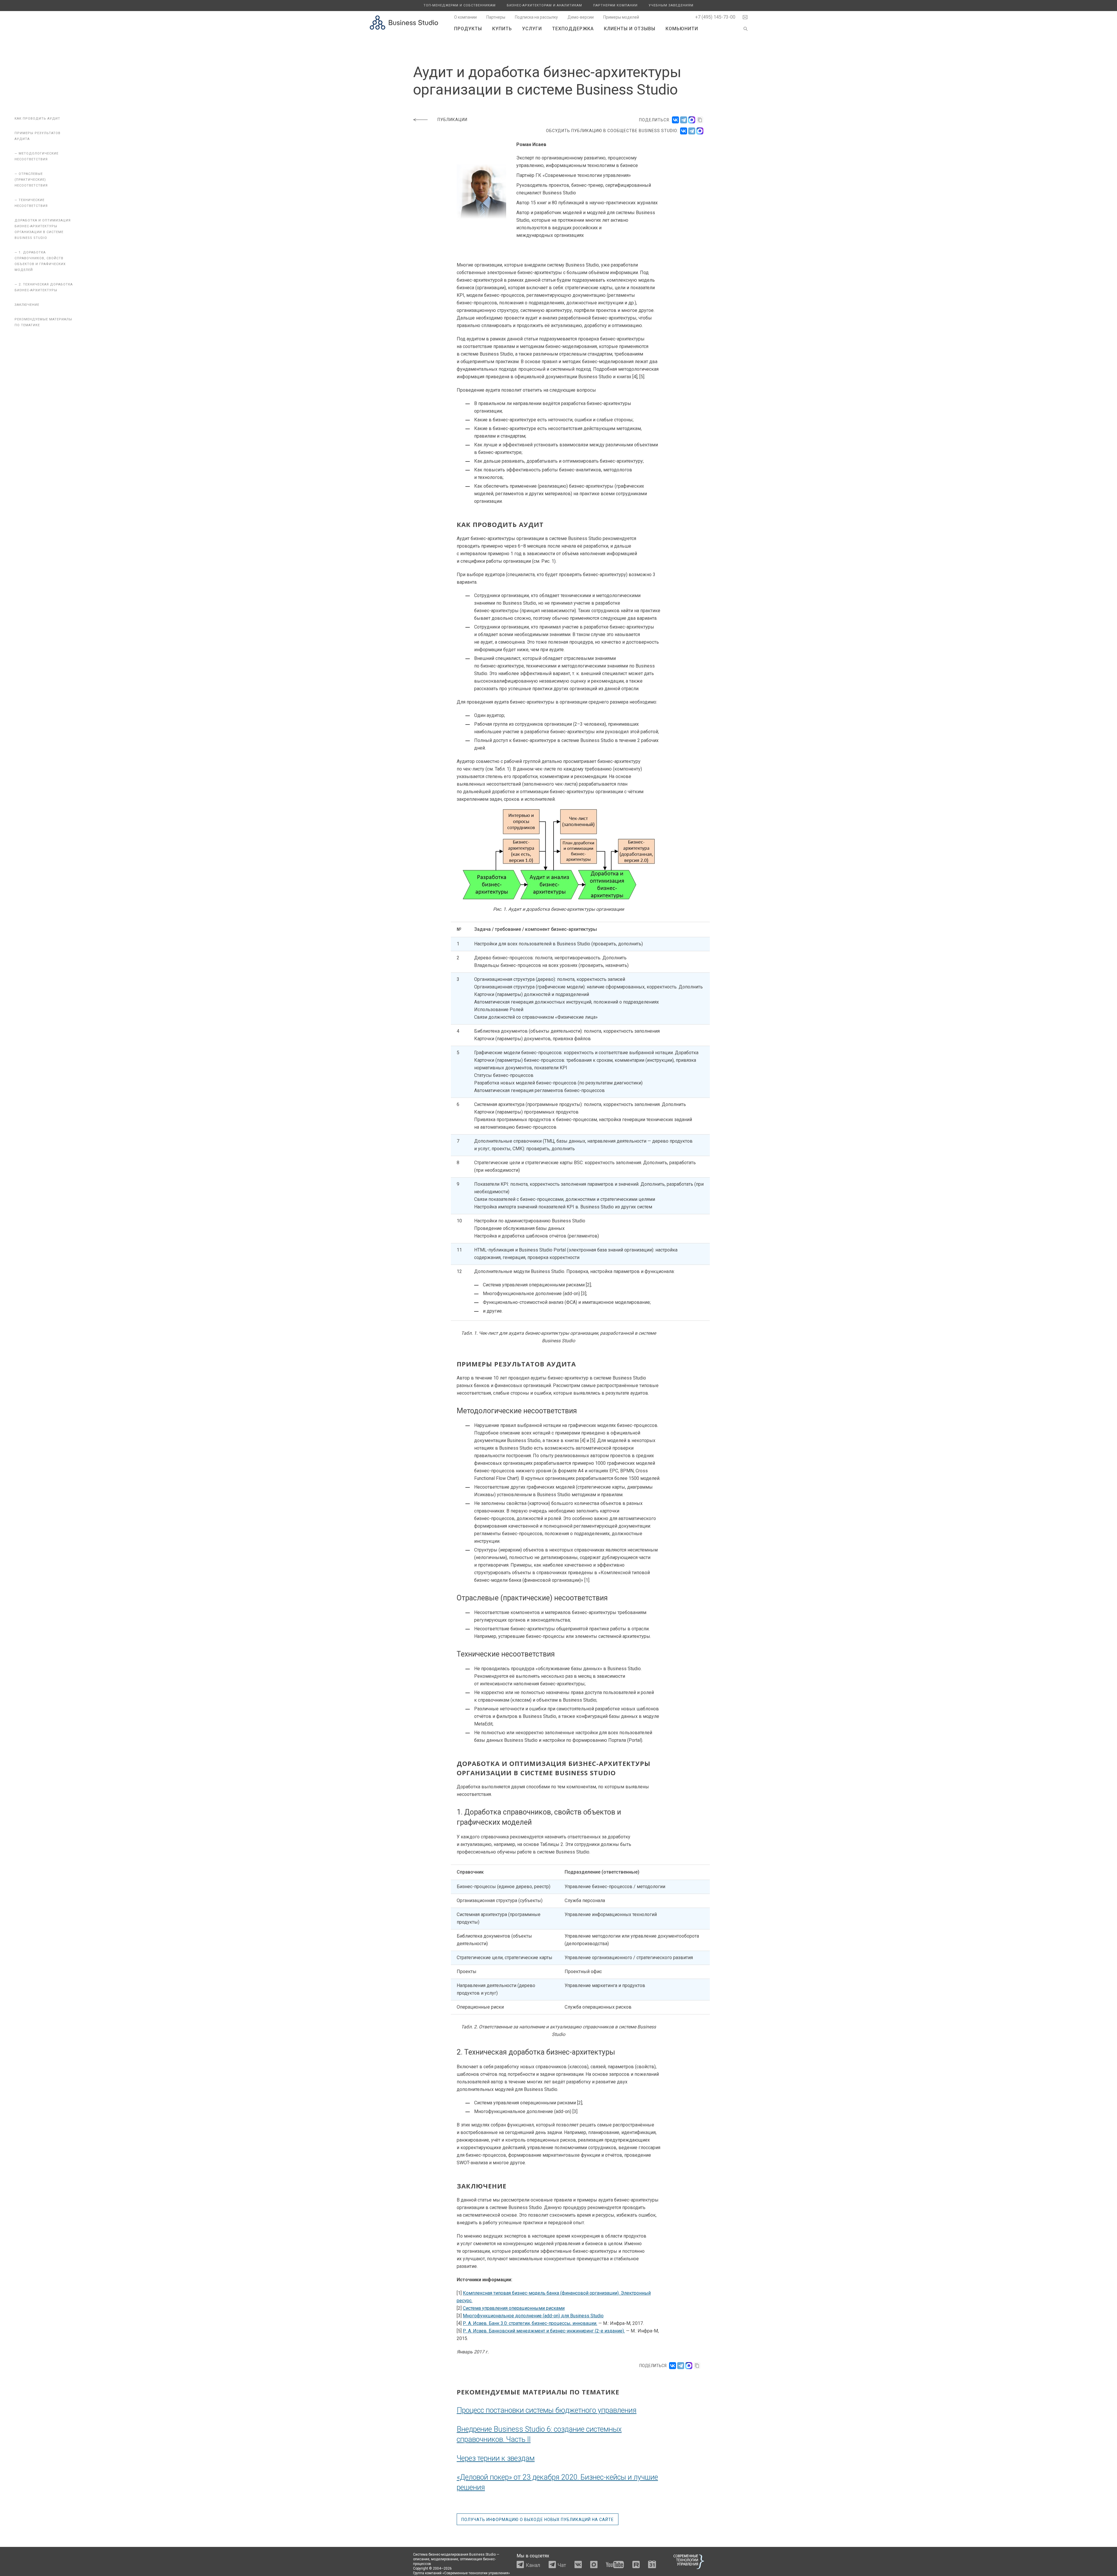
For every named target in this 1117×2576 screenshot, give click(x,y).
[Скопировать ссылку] (700, 120)
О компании (465, 17)
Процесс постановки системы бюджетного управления (547, 2410)
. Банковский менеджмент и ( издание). (544, 2331)
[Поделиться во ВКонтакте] (675, 120)
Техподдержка (573, 29)
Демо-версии (581, 17)
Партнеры (496, 17)
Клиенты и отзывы (630, 29)
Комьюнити (682, 29)
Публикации (452, 120)
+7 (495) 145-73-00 (715, 17)
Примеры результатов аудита (38, 136)
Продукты (468, 29)
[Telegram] (692, 131)
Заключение (27, 305)
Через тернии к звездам (496, 2458)
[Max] (700, 131)
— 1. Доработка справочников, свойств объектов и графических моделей (40, 261)
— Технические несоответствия (31, 203)
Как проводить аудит (37, 119)
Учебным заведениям (671, 5)
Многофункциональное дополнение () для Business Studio (533, 2316)
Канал (533, 2565)
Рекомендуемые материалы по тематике (43, 322)
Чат (562, 2565)
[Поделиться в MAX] (692, 120)
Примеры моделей (621, 17)
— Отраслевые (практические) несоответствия (31, 180)
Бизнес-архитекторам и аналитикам (544, 5)
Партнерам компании (615, 5)
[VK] (684, 131)
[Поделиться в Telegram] (684, 120)
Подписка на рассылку (536, 17)
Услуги (532, 29)
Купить (502, 29)
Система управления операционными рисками (514, 2308)
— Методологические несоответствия (37, 156)
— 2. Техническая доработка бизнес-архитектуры (44, 287)
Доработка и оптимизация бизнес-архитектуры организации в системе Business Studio (43, 229)
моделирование (445, 2559)
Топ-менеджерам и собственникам (460, 5)
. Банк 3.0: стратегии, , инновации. (530, 2323)
